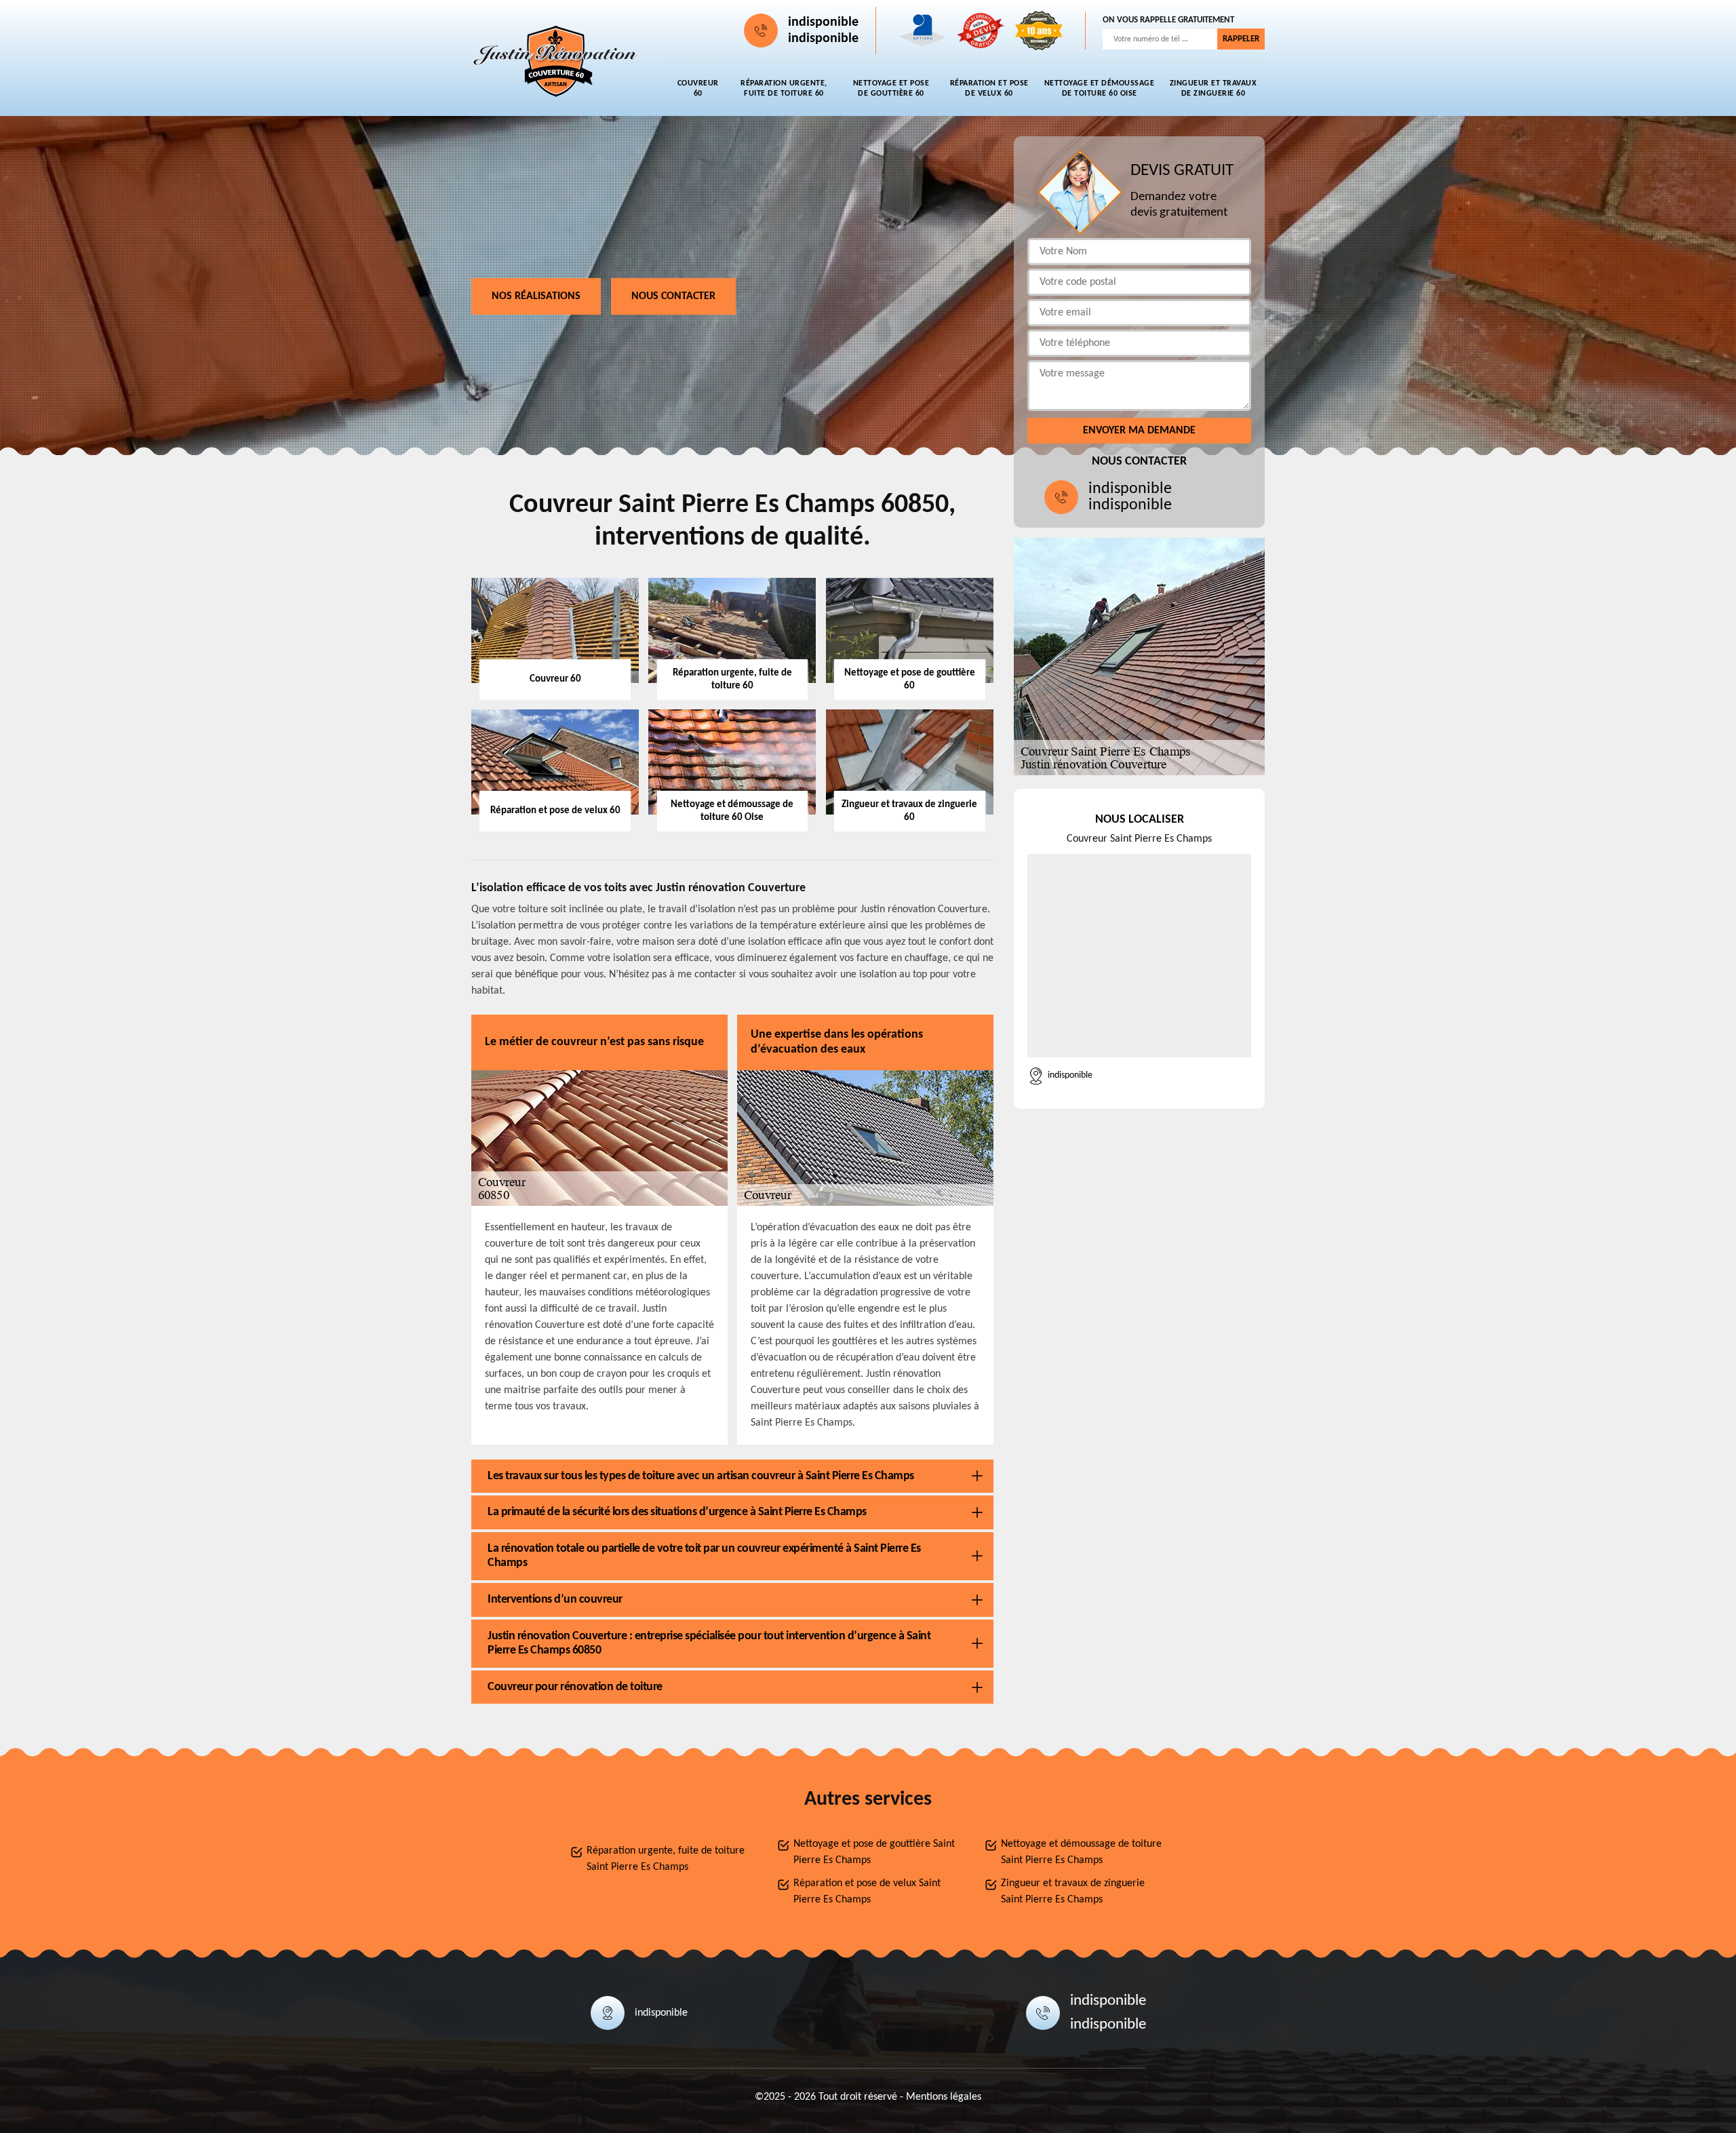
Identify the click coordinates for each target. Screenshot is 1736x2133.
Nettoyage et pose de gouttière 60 (891, 89)
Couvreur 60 (698, 89)
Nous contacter (673, 296)
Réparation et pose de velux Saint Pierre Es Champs (867, 1892)
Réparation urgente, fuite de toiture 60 (784, 89)
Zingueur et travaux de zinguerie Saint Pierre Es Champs (1073, 1892)
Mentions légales (944, 2097)
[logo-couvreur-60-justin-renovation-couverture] (556, 62)
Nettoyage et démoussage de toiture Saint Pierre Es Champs (1081, 1852)
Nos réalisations (536, 296)
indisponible (823, 22)
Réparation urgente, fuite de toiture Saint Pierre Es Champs (666, 1859)
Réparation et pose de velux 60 (989, 89)
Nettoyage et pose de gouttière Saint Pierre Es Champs (874, 1852)
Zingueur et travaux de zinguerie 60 (1214, 89)
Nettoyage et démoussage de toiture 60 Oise (1100, 89)
